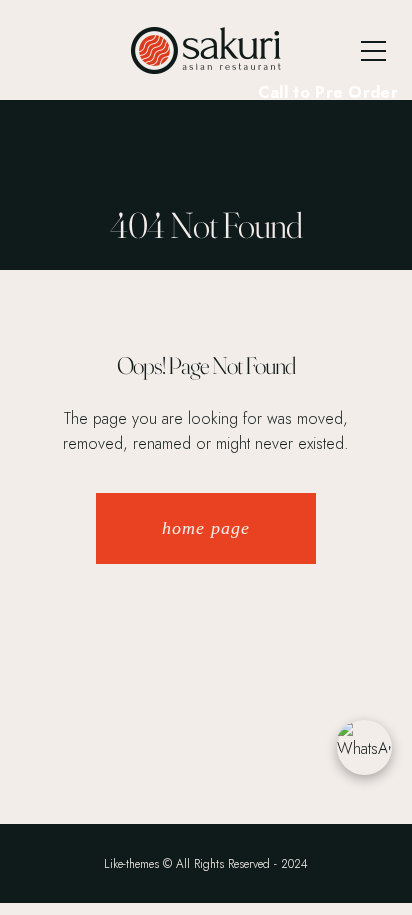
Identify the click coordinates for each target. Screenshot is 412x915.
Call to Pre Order (328, 92)
